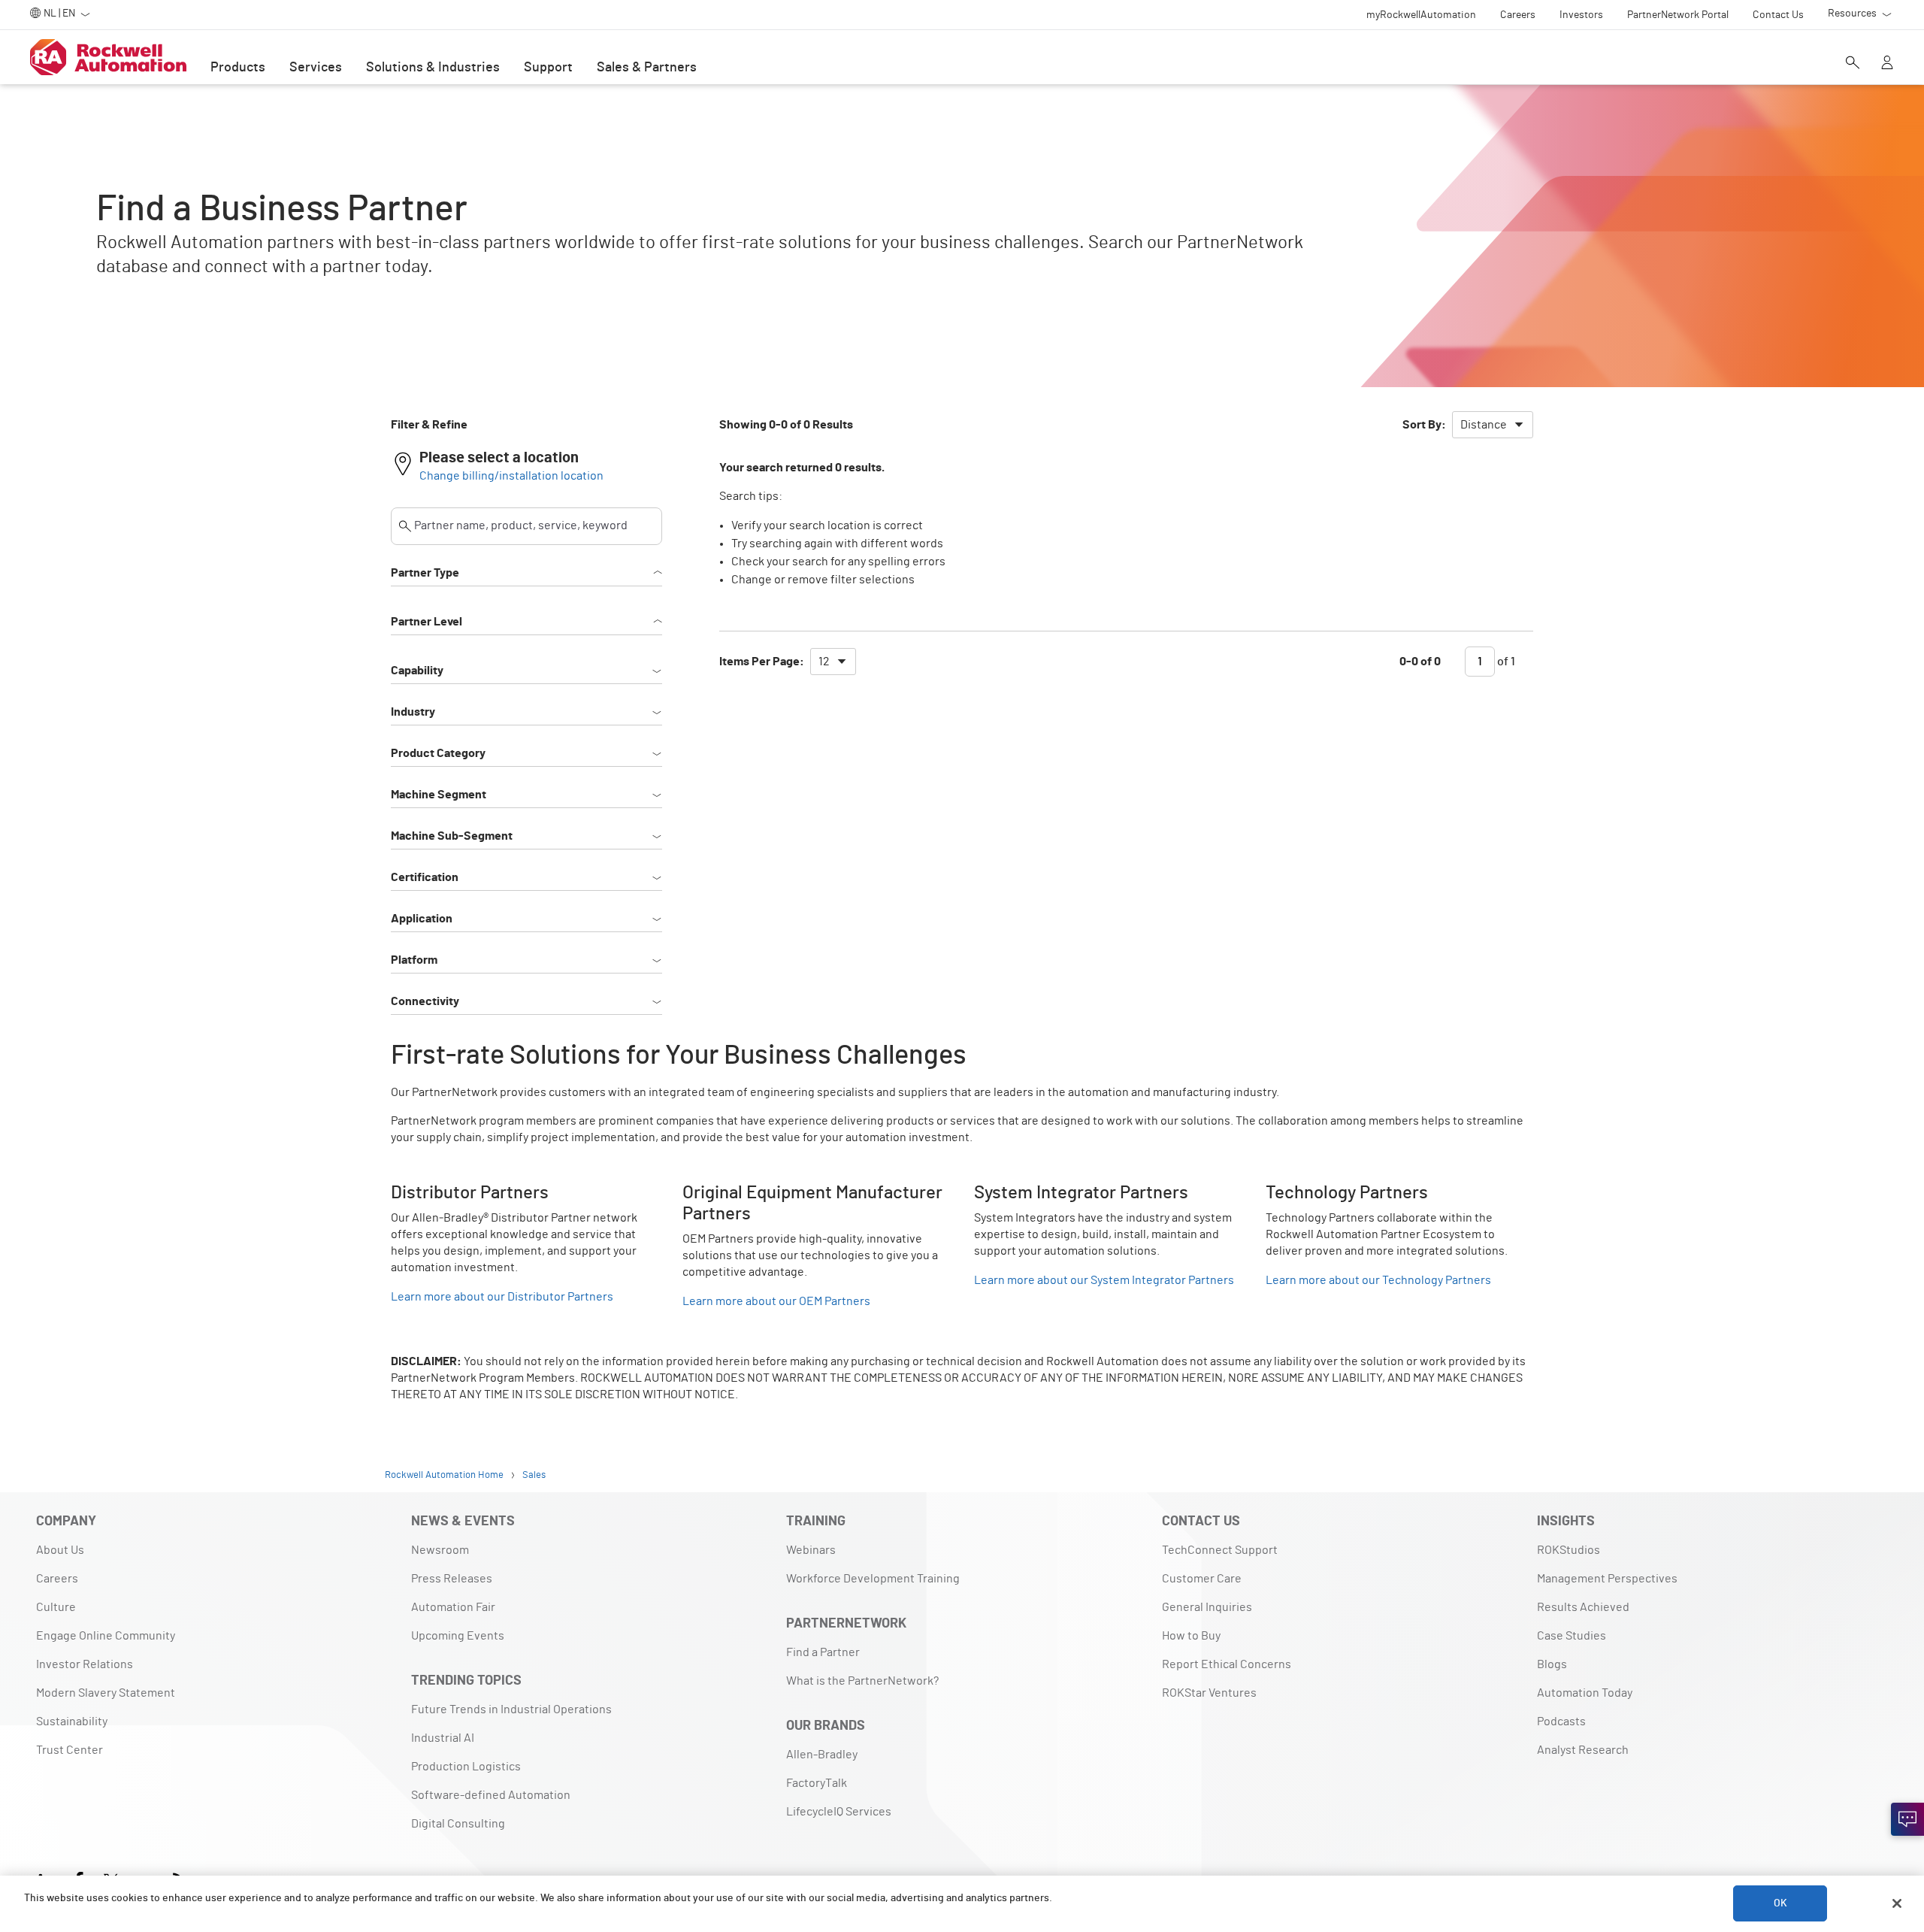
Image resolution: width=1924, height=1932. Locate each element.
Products (238, 68)
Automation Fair (453, 1607)
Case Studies (1572, 1636)
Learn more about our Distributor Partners (502, 1297)
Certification (425, 877)
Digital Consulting (458, 1824)
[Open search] (1853, 64)
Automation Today (1585, 1693)
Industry (413, 712)
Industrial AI (443, 1738)
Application (422, 919)
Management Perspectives (1607, 1579)
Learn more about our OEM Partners (776, 1301)
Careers (57, 1579)
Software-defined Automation (491, 1795)
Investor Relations (85, 1664)
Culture (56, 1607)
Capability (417, 671)
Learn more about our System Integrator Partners (1104, 1280)
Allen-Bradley (822, 1755)
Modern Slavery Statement (106, 1693)
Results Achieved (1583, 1607)
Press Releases (452, 1579)
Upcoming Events (458, 1636)
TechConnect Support (1220, 1550)
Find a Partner (823, 1652)
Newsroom (440, 1550)
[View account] (1887, 64)
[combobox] (1493, 425)
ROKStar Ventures (1209, 1693)
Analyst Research (1583, 1750)
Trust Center (70, 1750)
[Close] (1897, 1903)
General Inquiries (1207, 1607)
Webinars (811, 1550)
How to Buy (1191, 1636)
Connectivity (425, 1001)
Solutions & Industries (433, 68)
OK (1780, 1903)
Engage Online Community (106, 1636)
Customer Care (1202, 1579)
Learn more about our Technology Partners (1378, 1280)
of (1505, 662)
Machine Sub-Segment (452, 836)
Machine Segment (439, 795)
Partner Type (425, 573)
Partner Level (427, 622)
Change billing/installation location (511, 476)
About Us (60, 1550)
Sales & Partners (647, 68)
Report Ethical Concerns (1227, 1664)
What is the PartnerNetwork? (862, 1681)
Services (316, 68)
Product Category (438, 753)
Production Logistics (466, 1767)
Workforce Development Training (873, 1579)
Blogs (1552, 1664)
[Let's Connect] (1907, 1819)
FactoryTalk (817, 1783)
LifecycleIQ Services (839, 1812)
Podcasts (1561, 1722)
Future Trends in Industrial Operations (511, 1709)
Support (548, 68)
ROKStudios (1569, 1550)
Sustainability (72, 1722)
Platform (414, 960)
